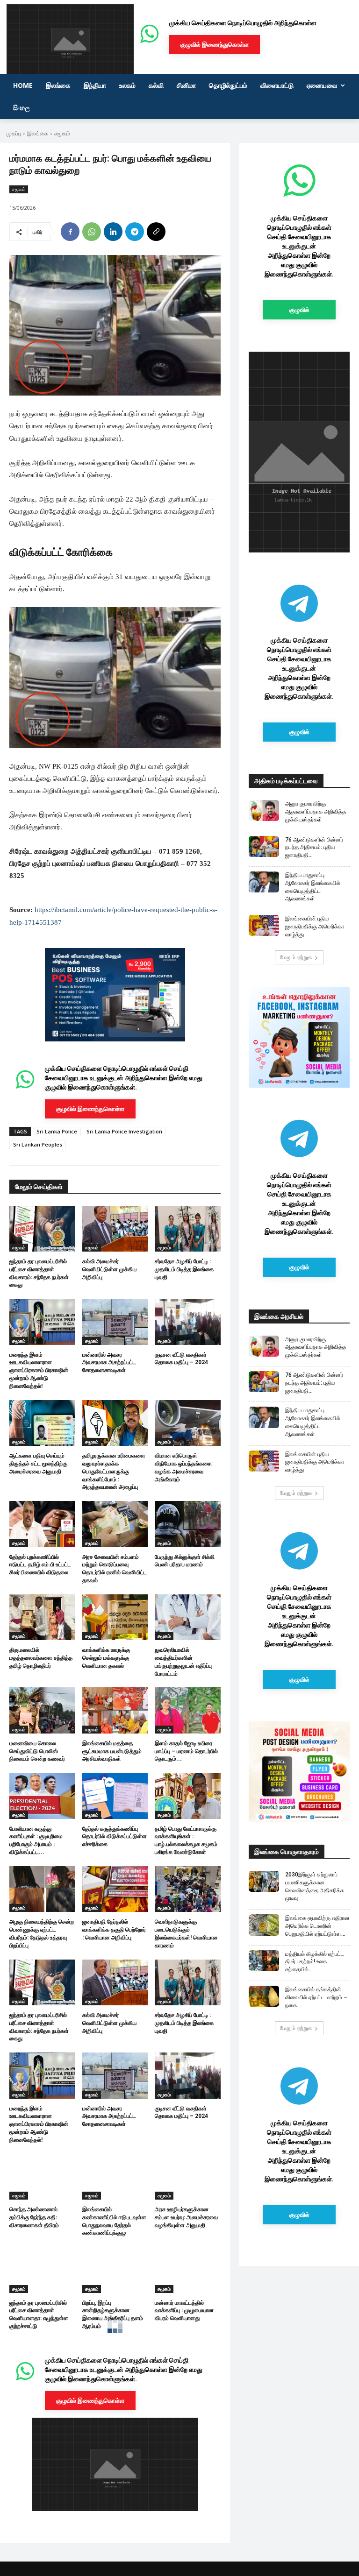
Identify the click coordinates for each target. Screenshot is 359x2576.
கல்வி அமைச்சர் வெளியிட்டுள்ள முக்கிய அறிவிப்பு (109, 1269)
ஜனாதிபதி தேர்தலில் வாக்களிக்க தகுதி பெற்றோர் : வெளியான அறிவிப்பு (114, 1930)
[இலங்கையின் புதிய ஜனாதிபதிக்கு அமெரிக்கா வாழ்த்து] (264, 925)
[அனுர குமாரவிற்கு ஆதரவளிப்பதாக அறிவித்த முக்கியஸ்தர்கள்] (264, 810)
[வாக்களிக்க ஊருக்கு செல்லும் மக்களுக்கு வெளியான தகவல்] (115, 1617)
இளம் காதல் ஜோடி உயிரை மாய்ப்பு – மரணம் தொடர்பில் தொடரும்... (186, 1751)
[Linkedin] (113, 232)
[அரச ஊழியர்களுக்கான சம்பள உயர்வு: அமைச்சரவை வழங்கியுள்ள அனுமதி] (188, 2177)
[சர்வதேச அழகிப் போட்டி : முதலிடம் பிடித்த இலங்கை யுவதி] (188, 1229)
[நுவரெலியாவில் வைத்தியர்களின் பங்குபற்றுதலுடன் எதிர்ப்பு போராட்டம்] (188, 1617)
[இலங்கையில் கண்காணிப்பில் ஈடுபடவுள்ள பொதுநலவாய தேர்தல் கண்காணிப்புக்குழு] (115, 2177)
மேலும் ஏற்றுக (296, 957)
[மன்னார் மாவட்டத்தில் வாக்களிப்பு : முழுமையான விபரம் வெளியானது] (188, 2270)
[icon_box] (115, 1093)
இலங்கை (38, 133)
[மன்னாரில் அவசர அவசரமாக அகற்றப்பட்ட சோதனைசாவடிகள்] (115, 1322)
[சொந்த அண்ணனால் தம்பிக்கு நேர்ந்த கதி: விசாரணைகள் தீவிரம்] (42, 2177)
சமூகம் (62, 133)
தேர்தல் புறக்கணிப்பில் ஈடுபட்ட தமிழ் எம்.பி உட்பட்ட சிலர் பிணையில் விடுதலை (40, 1565)
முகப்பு (14, 133)
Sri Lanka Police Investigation (124, 1131)
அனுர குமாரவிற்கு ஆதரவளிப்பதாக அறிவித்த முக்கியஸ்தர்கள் (316, 812)
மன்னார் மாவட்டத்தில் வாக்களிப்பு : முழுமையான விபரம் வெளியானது (184, 2311)
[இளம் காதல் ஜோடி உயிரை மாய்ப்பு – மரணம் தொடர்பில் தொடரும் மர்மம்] (188, 1710)
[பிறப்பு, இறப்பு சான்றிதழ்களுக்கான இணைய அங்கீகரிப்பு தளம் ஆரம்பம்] (115, 2270)
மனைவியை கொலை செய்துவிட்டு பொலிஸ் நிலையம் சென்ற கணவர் (37, 1751)
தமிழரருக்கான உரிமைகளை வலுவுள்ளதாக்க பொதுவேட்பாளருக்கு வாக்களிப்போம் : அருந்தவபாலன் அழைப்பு (114, 1471)
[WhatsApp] (92, 232)
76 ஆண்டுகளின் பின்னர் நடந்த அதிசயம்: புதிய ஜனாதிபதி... (314, 848)
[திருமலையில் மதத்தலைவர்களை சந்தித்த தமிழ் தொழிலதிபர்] (42, 1617)
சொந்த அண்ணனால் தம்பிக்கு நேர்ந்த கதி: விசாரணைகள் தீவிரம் (34, 2217)
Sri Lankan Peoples (38, 1144)
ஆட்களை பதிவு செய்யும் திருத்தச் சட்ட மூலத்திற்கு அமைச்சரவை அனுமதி (38, 1464)
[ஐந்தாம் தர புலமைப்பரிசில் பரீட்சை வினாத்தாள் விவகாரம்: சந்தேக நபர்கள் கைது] (42, 1229)
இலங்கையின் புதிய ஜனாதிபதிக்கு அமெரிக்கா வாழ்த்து (315, 927)
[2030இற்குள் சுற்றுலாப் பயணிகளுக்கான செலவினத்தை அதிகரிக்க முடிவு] (264, 1881)
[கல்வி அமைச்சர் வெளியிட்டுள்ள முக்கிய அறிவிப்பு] (115, 1229)
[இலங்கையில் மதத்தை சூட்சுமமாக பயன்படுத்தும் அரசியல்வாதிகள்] (115, 1710)
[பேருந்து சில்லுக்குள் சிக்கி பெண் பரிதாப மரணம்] (188, 1524)
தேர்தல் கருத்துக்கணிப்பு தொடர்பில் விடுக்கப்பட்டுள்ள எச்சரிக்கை (115, 1837)
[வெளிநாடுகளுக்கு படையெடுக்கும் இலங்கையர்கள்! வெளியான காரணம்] (188, 1889)
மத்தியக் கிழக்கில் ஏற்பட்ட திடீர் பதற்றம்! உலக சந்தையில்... (315, 1962)
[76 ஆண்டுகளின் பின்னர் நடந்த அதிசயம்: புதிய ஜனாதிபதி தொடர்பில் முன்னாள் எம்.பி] (264, 846)
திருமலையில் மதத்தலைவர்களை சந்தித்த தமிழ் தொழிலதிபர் (41, 1658)
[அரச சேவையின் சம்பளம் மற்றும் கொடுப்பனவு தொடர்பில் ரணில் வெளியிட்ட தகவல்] (115, 1524)
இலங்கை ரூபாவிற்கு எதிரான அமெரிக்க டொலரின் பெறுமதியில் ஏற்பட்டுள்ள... (317, 1926)
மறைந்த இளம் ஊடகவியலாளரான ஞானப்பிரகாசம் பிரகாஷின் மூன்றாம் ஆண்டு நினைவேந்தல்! (39, 1370)
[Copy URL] (156, 232)
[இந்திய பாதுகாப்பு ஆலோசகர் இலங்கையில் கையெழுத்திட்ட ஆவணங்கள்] (264, 882)
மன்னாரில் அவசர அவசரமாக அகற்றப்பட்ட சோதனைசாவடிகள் (109, 1363)
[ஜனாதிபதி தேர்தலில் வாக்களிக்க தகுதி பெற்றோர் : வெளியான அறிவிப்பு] (115, 1889)
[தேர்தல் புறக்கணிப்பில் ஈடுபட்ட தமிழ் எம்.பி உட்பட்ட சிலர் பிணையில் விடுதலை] (42, 1524)
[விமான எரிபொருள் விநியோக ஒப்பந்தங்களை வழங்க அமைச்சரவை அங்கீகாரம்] (188, 1423)
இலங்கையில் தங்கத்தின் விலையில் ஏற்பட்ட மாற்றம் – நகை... (316, 1997)
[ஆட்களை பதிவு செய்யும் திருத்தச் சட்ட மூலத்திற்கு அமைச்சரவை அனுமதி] (42, 1423)
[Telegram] (135, 232)
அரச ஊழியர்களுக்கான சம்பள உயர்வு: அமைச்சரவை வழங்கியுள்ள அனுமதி (186, 2217)
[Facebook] (70, 232)
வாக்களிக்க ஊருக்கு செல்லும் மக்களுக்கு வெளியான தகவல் (106, 1658)
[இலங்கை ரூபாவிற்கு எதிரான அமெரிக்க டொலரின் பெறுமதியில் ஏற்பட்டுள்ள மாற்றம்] (264, 1925)
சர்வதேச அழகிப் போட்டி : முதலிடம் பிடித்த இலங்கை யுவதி (184, 1269)
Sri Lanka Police (57, 1131)
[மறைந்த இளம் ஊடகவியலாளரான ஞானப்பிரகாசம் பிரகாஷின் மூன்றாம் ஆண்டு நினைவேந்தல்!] (42, 1322)
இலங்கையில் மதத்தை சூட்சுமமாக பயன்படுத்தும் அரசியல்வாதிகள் (112, 1751)
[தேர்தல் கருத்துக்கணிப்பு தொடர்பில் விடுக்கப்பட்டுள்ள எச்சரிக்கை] (115, 1796)
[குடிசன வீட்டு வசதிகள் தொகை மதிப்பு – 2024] (188, 1322)
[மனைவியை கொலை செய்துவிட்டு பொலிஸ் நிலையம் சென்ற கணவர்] (42, 1710)
